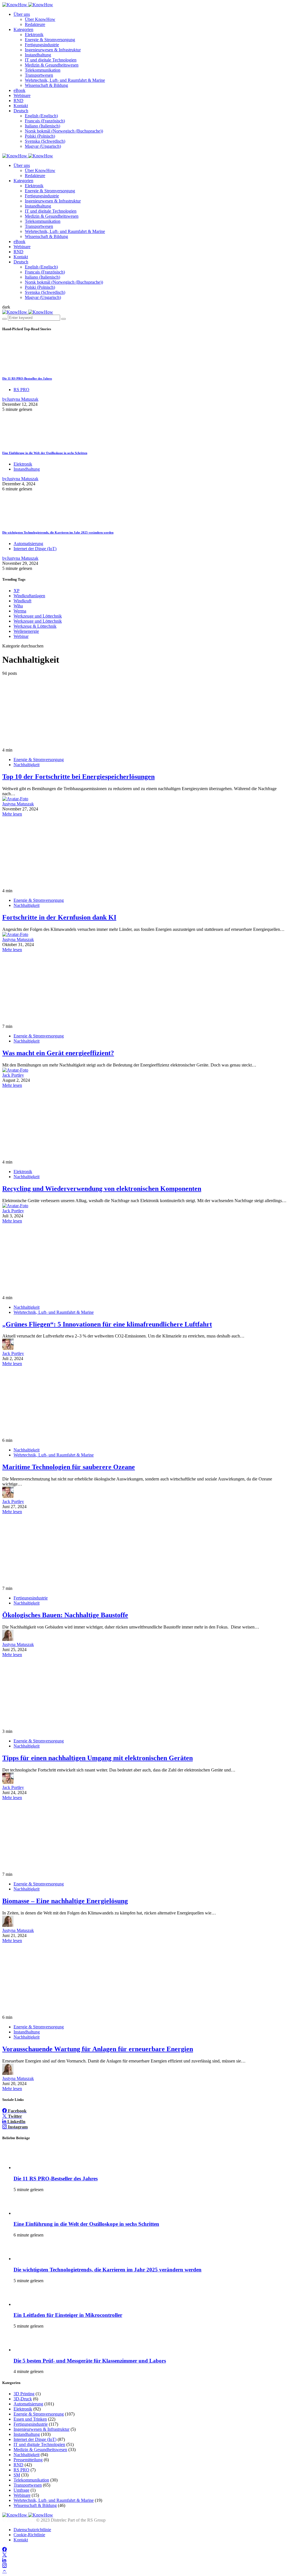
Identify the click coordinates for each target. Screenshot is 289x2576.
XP (17, 591)
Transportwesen (39, 75)
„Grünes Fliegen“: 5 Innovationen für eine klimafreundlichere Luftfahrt (107, 1324)
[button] (6, 307)
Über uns (22, 14)
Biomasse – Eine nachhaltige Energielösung (65, 1901)
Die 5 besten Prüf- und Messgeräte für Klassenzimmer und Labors (90, 2361)
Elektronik (34, 35)
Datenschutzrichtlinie (32, 2530)
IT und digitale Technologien (51, 60)
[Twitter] (5, 2555)
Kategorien (23, 29)
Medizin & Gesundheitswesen (52, 65)
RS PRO (21, 390)
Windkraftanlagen (29, 596)
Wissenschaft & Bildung (46, 85)
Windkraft (22, 601)
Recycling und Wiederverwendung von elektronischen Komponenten (102, 1189)
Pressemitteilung (28, 2460)
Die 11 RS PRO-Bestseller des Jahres (27, 378)
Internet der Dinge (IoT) (35, 549)
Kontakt (21, 106)
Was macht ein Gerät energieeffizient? (58, 1053)
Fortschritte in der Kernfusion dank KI (59, 917)
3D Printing (24, 2394)
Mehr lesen (12, 814)
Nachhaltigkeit (27, 765)
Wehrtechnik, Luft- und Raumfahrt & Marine (65, 80)
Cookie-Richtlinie (29, 2535)
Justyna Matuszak (18, 804)
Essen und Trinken (30, 2419)
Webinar (21, 636)
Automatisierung (28, 544)
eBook (19, 90)
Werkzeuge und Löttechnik (38, 616)
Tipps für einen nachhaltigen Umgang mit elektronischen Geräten (98, 1758)
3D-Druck (23, 2399)
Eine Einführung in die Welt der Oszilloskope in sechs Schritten (45, 453)
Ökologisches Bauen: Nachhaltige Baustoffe (65, 1615)
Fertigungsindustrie (42, 45)
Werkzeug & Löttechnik (35, 626)
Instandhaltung (38, 55)
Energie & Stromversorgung (50, 40)
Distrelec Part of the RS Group (45, 2520)
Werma (20, 611)
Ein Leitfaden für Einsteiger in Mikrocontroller (68, 2315)
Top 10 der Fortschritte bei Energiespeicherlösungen (78, 777)
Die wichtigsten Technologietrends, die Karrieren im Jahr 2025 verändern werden (58, 532)
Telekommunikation (43, 70)
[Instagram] (5, 2566)
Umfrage (21, 2490)
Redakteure (35, 24)
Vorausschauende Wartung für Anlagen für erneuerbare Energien (98, 2049)
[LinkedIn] (4, 2560)
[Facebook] (5, 2550)
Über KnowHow (40, 19)
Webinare (22, 95)
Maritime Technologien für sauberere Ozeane (69, 1467)
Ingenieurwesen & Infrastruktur (53, 50)
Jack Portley (13, 1075)
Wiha (18, 606)
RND (18, 101)
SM (17, 2475)
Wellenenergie (26, 631)
